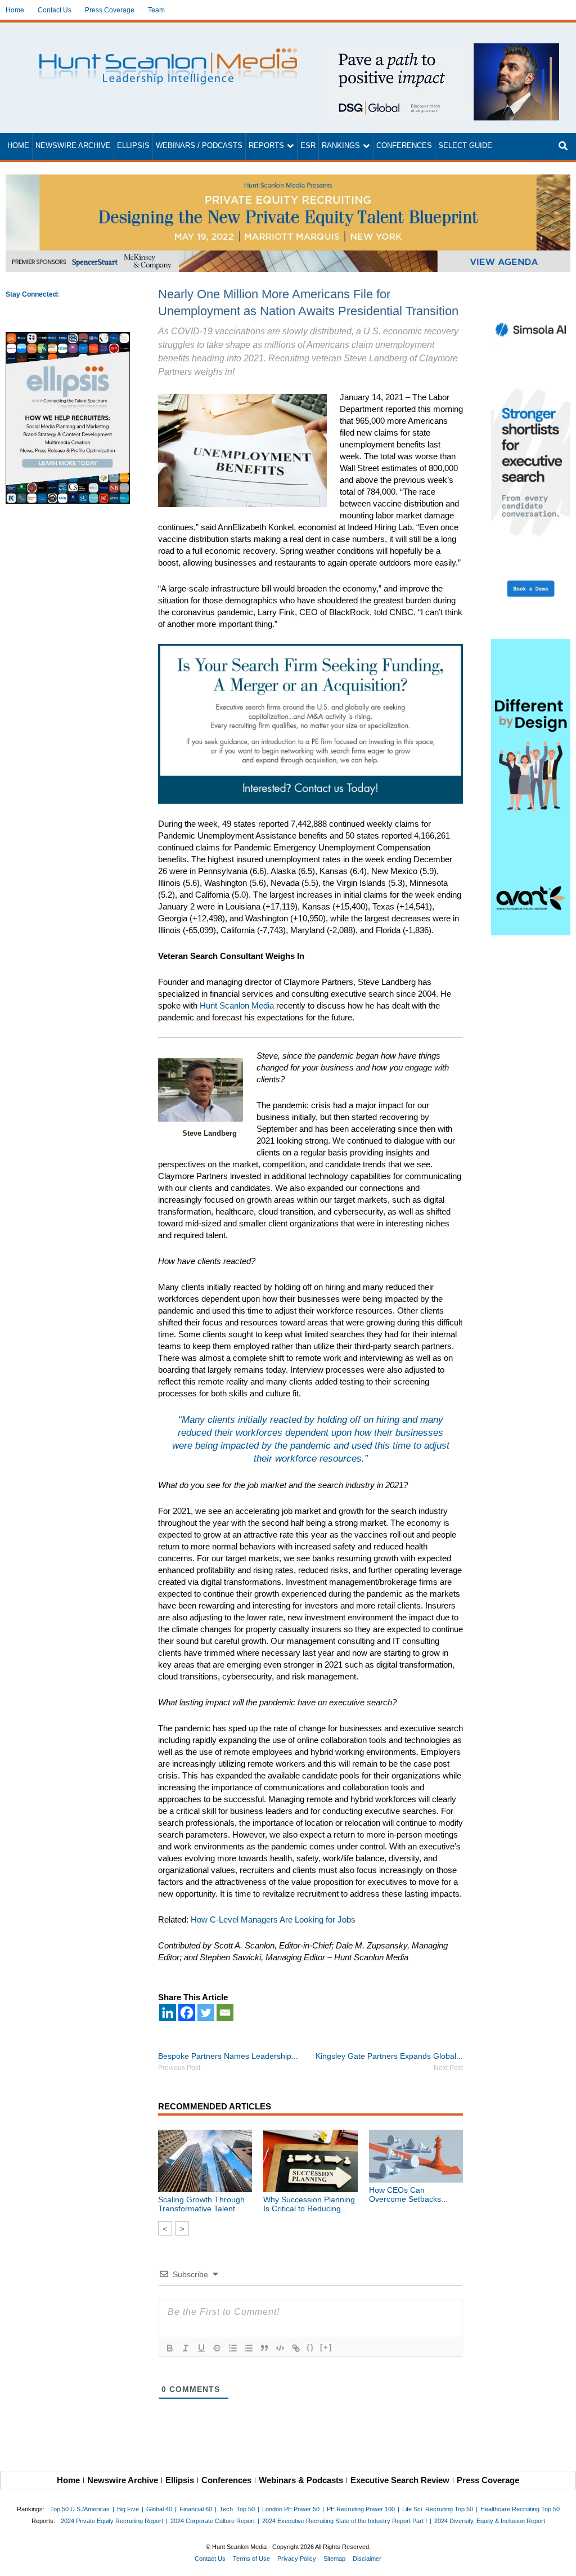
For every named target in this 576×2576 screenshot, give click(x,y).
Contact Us (55, 10)
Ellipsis (133, 146)
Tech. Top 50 (237, 2509)
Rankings (341, 146)
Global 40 (159, 2509)
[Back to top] (560, 2560)
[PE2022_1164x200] (288, 180)
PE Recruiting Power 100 (361, 2509)
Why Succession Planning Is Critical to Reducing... (309, 2204)
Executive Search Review (400, 2480)
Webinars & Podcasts (301, 2480)
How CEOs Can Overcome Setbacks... (408, 2194)
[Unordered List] (249, 2348)
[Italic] (186, 2348)
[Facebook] (187, 2013)
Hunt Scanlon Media (237, 1005)
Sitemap (334, 2559)
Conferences (404, 146)
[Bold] (170, 2348)
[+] (326, 2347)
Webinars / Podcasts (199, 146)
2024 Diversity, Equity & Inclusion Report (490, 2521)
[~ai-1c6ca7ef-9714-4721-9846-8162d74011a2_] (441, 49)
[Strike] (217, 2348)
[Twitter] (206, 2013)
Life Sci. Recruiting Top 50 (438, 2509)
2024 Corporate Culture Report (213, 2521)
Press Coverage (110, 10)
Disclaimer (367, 2559)
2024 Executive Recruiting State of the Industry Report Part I (345, 2521)
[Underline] (201, 2348)
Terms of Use (251, 2559)
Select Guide (465, 146)
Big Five (128, 2509)
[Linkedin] (168, 2013)
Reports (266, 146)
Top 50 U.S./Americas (80, 2509)
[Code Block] (280, 2348)
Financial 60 (196, 2509)
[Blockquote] (264, 2348)
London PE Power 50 (291, 2509)
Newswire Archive (73, 146)
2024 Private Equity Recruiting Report (112, 2521)
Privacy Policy (297, 2559)
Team (156, 10)
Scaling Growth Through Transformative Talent (201, 2204)
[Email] (225, 2013)
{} (310, 2347)
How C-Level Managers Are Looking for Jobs (273, 1919)
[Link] (296, 2348)
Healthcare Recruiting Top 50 (520, 2509)
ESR (308, 146)
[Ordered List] (233, 2348)
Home (15, 10)
